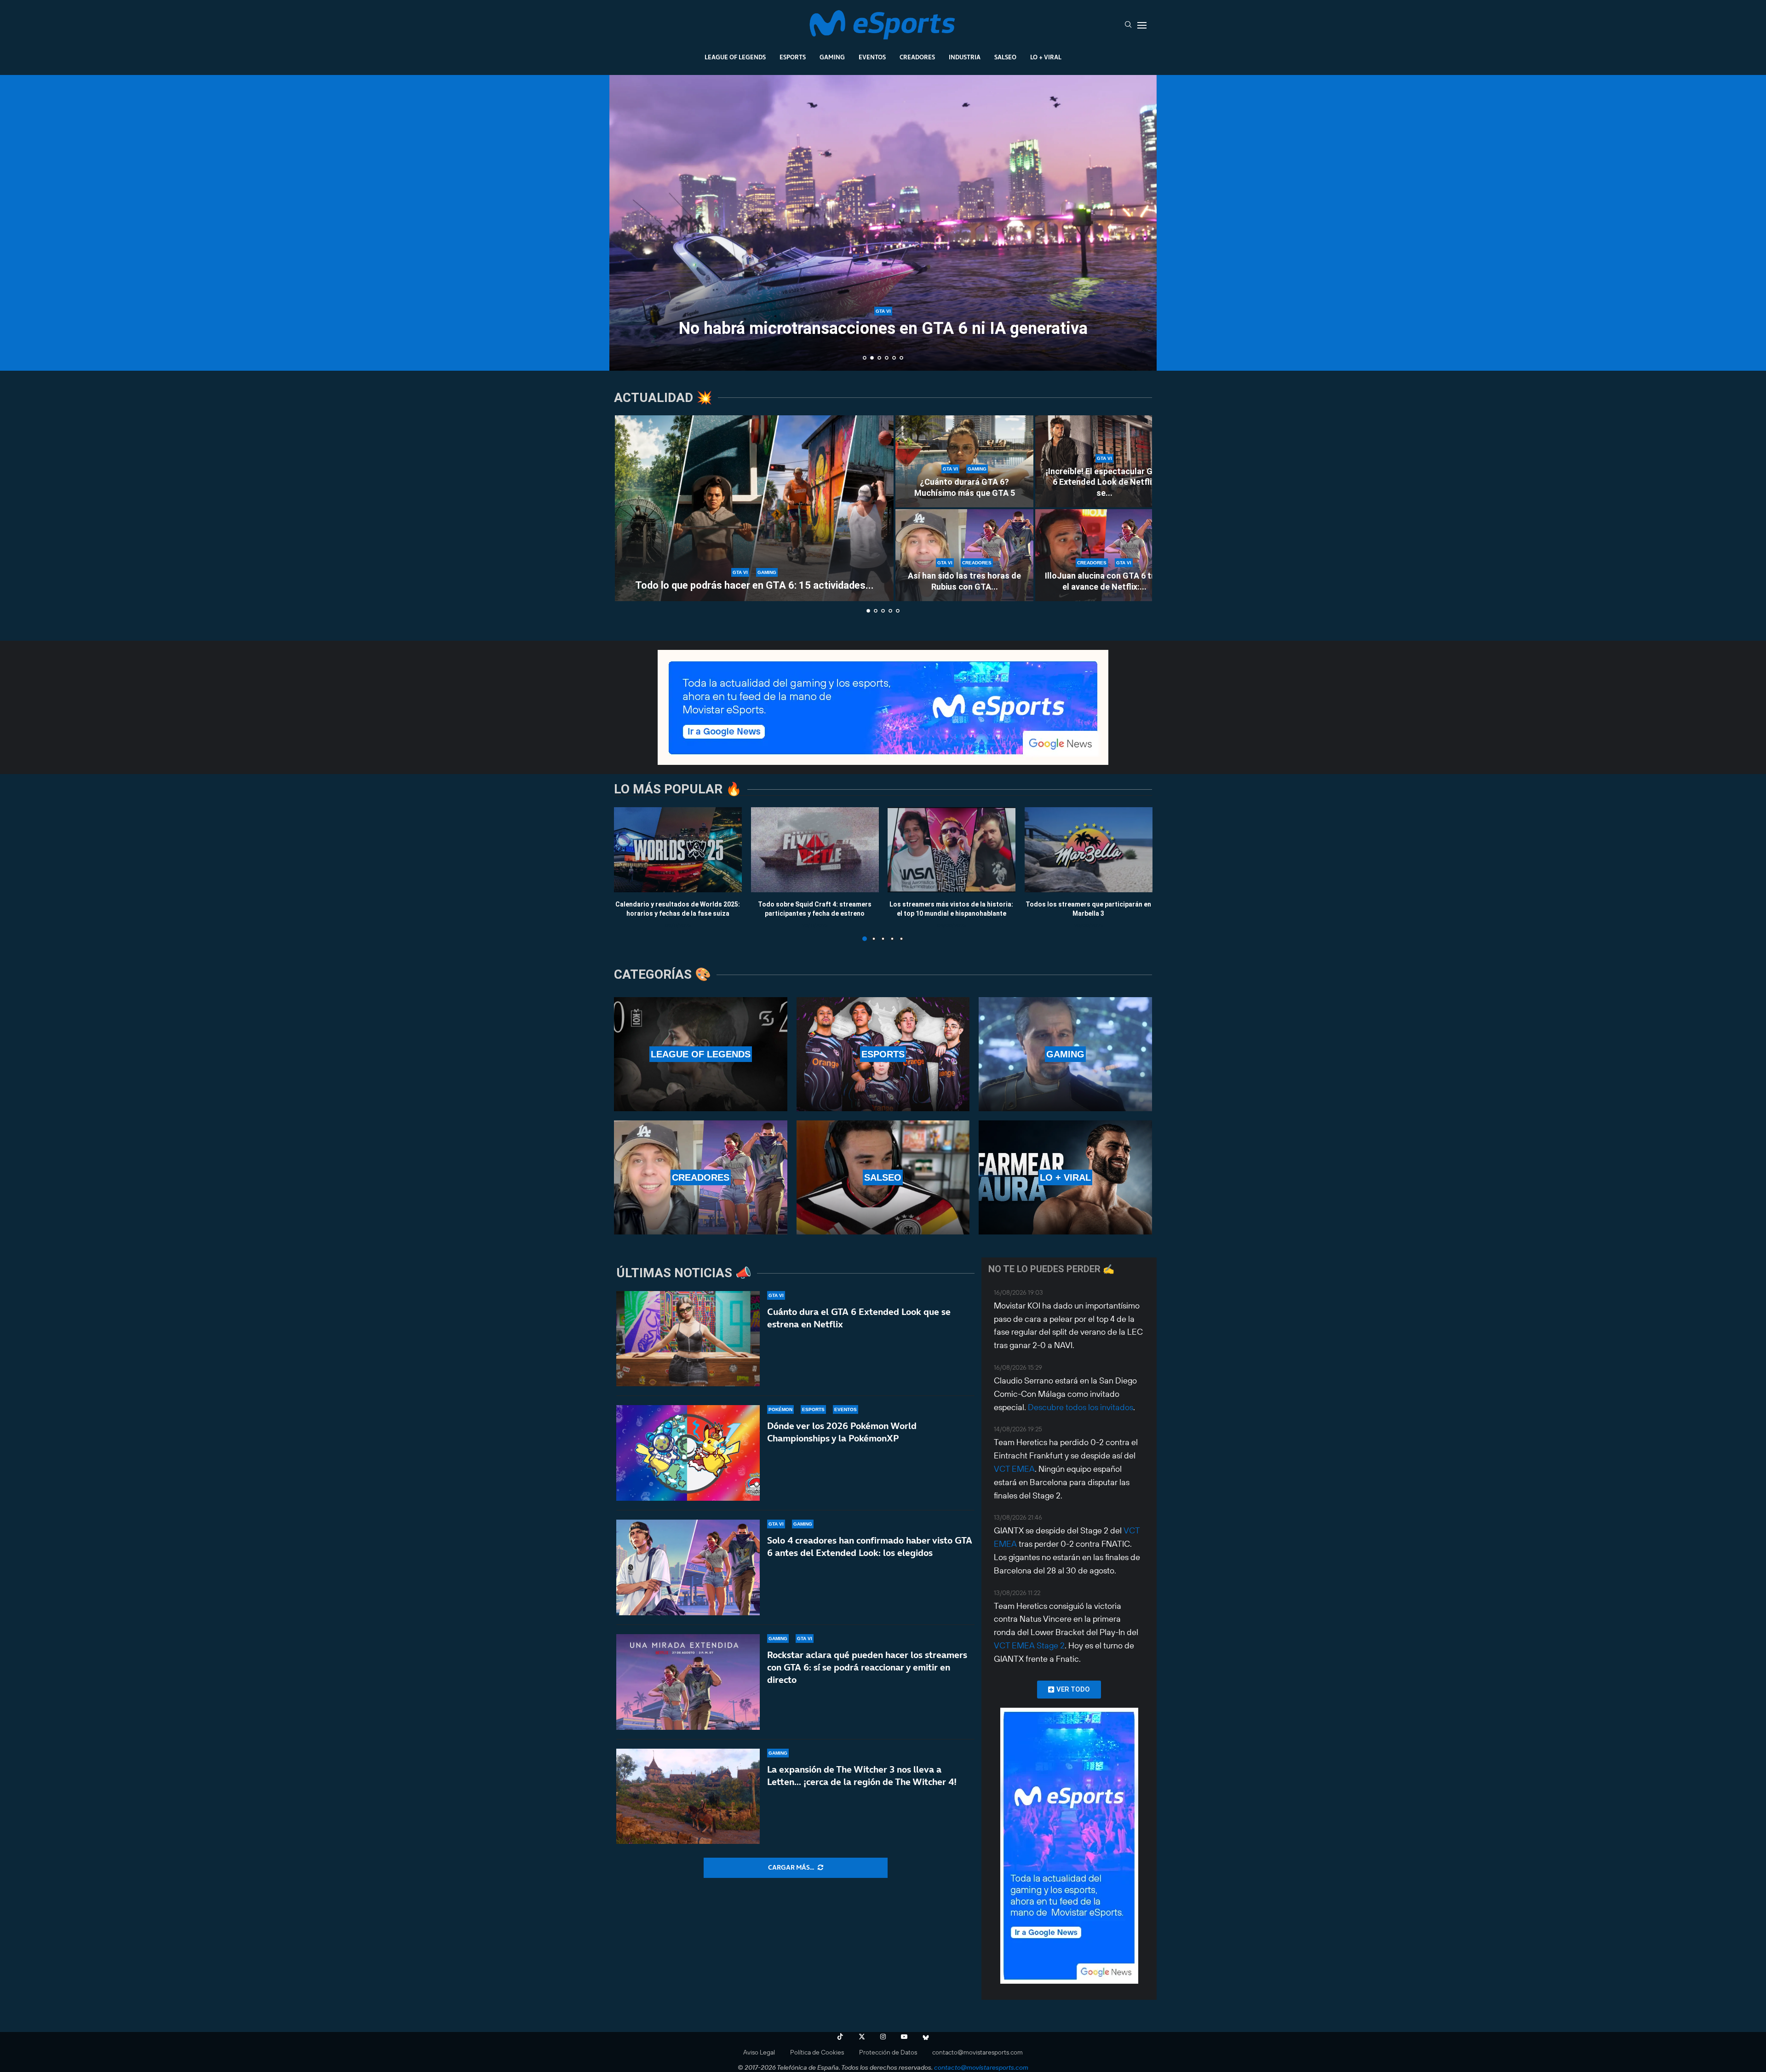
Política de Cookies (817, 2052)
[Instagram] (883, 2037)
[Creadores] (701, 1177)
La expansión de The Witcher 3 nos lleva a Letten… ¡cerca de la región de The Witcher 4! (862, 1776)
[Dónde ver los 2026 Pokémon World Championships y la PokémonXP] (688, 1453)
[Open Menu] (1142, 25)
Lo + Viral (1046, 57)
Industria (965, 57)
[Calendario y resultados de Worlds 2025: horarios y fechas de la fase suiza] (678, 850)
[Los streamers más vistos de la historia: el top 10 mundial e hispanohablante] (952, 850)
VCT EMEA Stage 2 (1029, 1645)
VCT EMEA (1014, 1469)
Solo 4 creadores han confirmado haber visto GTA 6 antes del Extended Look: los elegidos (870, 1547)
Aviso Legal (759, 2052)
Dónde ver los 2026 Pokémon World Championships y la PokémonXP (842, 1432)
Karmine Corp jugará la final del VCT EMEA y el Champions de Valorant (883, 320)
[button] (626, 222)
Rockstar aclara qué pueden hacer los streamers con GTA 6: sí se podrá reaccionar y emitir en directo (867, 1667)
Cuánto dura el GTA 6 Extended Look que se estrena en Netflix (859, 1318)
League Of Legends (735, 57)
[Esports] (883, 1054)
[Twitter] (862, 2037)
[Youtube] (904, 2037)
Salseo (1005, 57)
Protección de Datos (888, 2052)
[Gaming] (1065, 1054)
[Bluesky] (926, 2037)
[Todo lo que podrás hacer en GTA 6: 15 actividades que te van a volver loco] (754, 508)
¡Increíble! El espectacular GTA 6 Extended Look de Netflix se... (1104, 482)
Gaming (832, 57)
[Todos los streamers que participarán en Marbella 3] (1089, 850)
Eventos (872, 57)
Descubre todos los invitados (1081, 1407)
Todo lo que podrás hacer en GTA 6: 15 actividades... (754, 585)
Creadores (917, 57)
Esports (793, 57)
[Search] (1128, 25)
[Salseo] (883, 1177)
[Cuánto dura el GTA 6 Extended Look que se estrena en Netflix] (688, 1339)
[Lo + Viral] (1065, 1177)
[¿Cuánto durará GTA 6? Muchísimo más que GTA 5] (964, 461)
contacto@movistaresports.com (978, 2052)
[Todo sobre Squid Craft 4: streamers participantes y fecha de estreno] (815, 850)
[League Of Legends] (701, 1054)
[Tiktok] (840, 2037)
